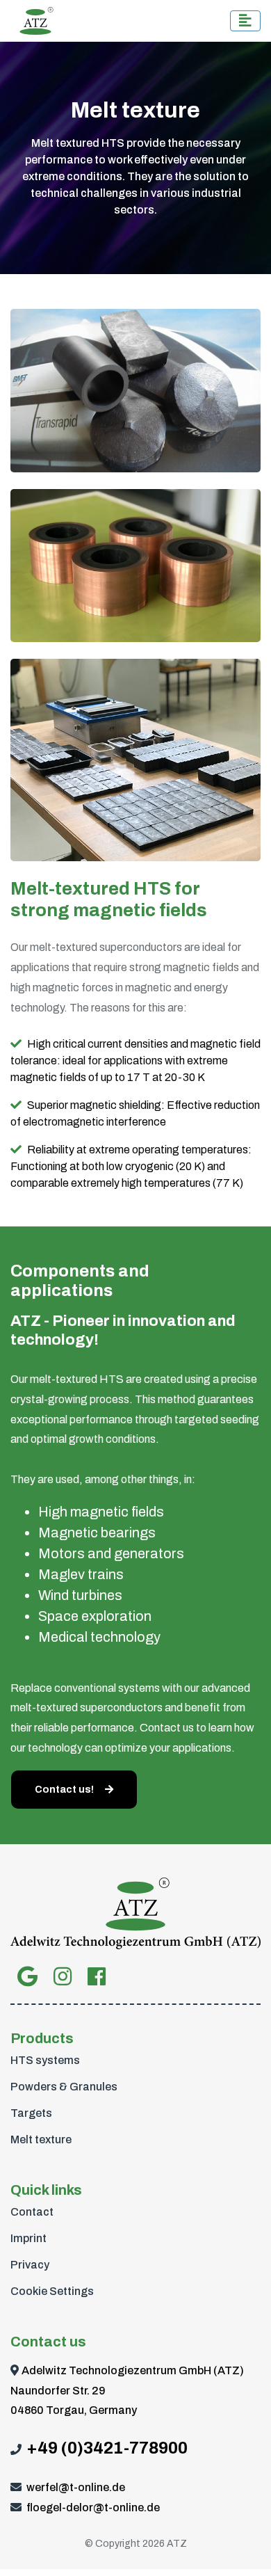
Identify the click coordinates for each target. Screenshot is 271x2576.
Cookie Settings (52, 2291)
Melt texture (41, 2139)
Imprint (28, 2238)
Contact (32, 2212)
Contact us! (64, 1790)
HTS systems (45, 2060)
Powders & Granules (64, 2087)
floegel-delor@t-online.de (93, 2507)
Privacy (30, 2265)
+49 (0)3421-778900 (107, 2448)
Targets (31, 2113)
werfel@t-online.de (76, 2487)
